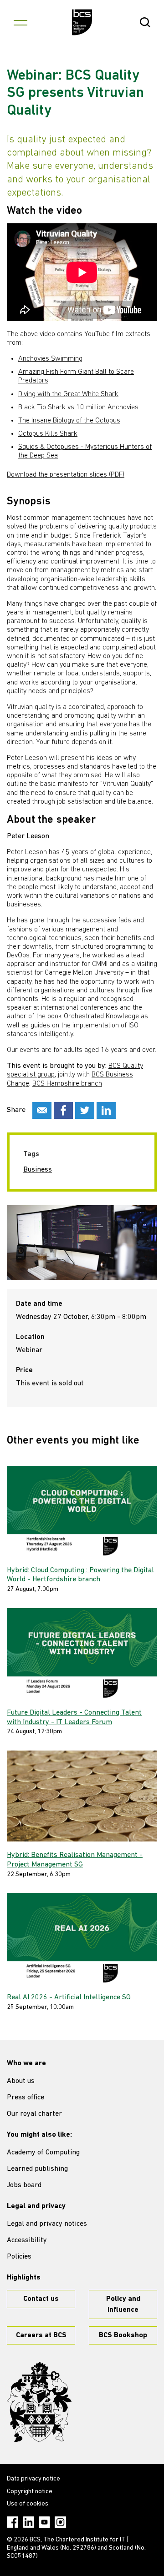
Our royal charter (34, 2114)
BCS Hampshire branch (67, 1084)
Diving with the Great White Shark (68, 394)
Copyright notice (30, 2492)
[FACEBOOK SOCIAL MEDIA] (63, 1110)
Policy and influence (123, 2304)
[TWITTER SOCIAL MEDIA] (85, 1110)
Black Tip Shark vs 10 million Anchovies (78, 408)
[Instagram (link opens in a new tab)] (60, 2522)
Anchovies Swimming (50, 359)
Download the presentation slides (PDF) (66, 475)
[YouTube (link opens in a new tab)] (44, 2522)
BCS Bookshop (123, 2335)
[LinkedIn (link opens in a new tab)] (28, 2522)
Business (38, 1170)
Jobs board (24, 2185)
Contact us (41, 2299)
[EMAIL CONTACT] (42, 1110)
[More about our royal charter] (39, 2402)
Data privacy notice (33, 2479)
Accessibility (27, 2240)
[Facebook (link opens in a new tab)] (13, 2522)
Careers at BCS (41, 2335)
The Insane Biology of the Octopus (69, 421)
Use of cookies (28, 2504)
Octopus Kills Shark (48, 434)
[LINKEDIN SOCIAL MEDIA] (106, 1110)
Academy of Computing (43, 2153)
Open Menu (20, 22)
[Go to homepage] (82, 22)
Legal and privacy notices (47, 2224)
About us (21, 2081)
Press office (26, 2098)
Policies (19, 2257)
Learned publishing (37, 2169)
